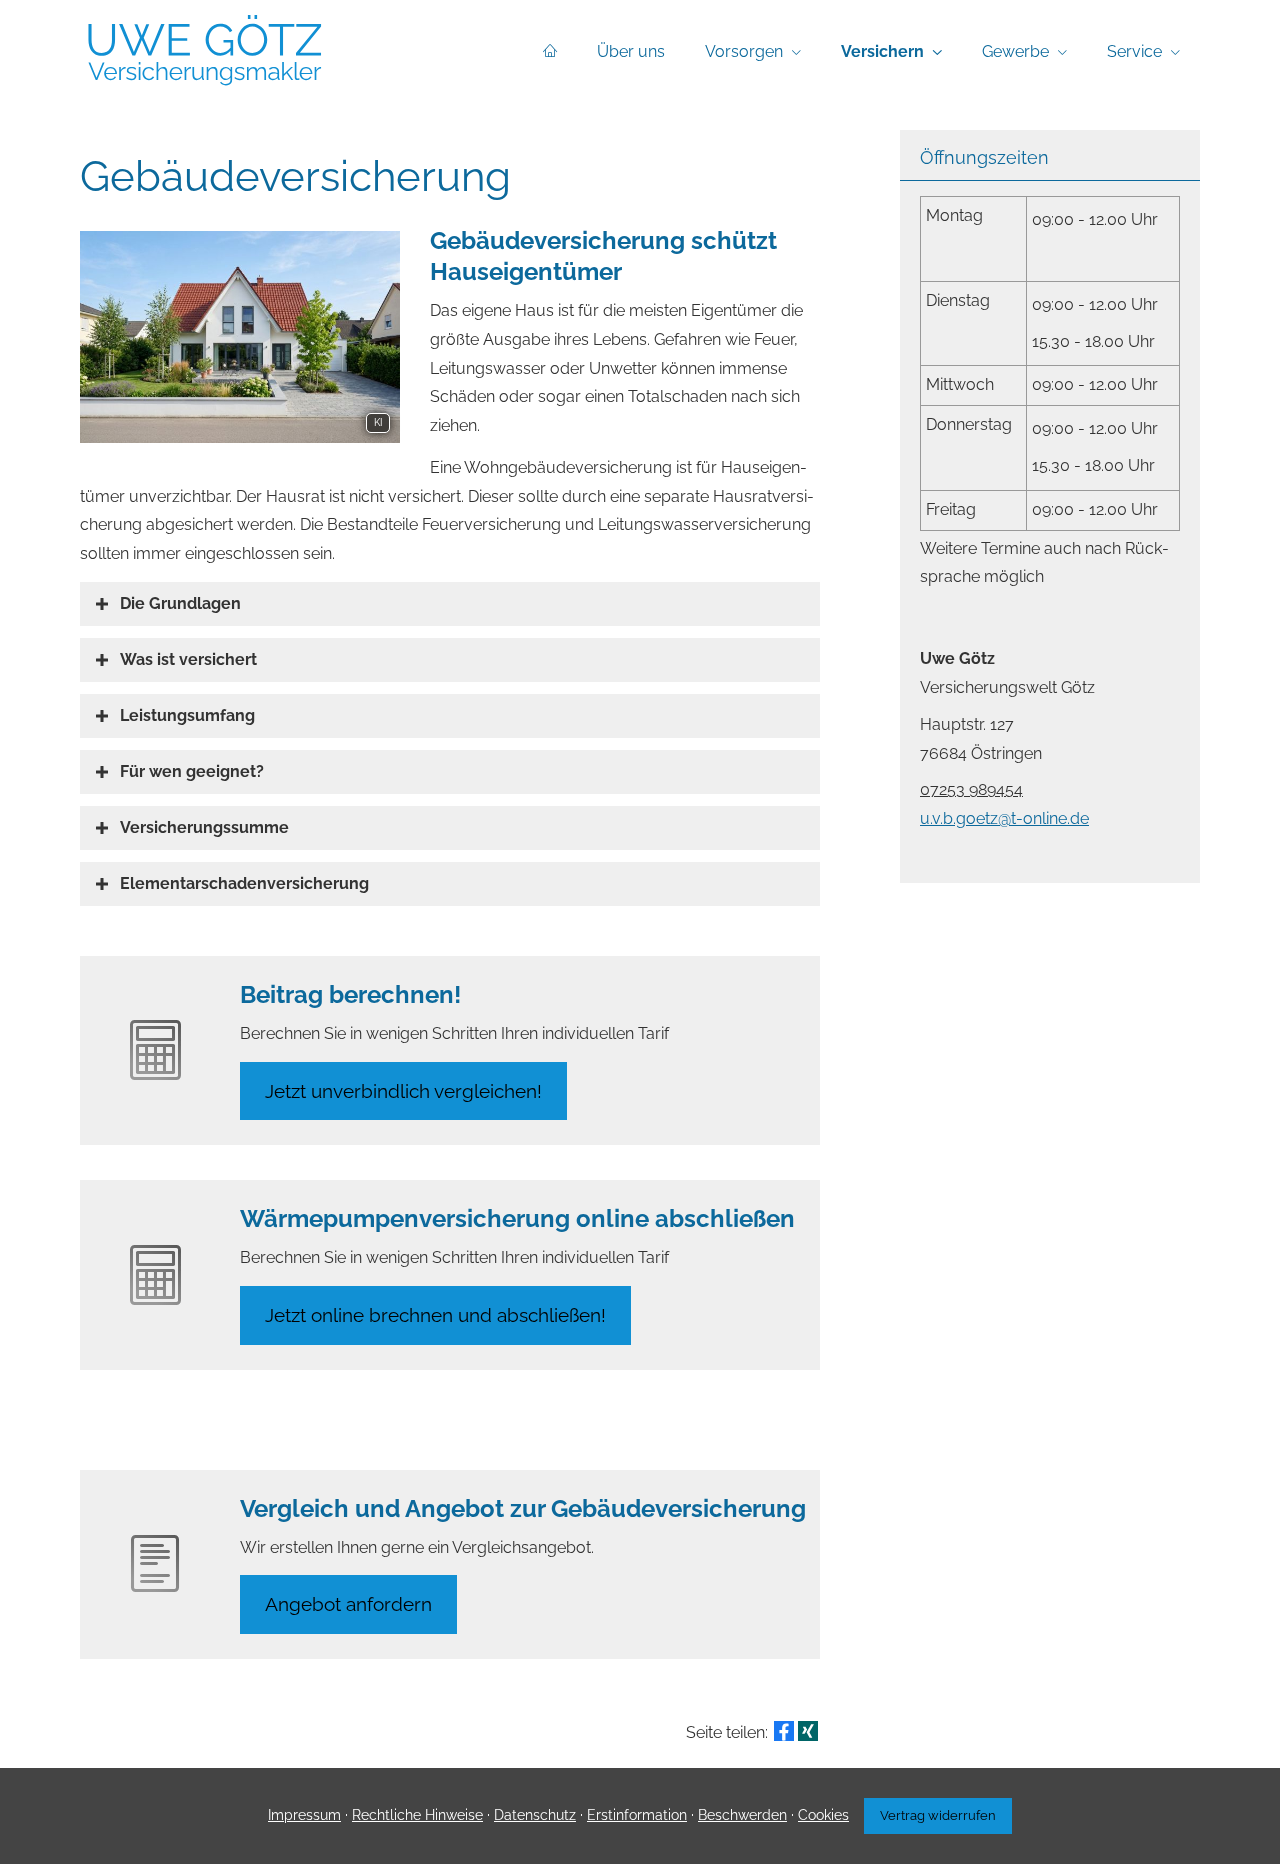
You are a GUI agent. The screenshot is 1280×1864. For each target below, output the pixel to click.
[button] (180, 603)
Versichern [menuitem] (882, 51)
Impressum (304, 1815)
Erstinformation (637, 1815)
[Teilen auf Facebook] (784, 1731)
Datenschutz (535, 1815)
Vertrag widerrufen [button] (938, 1815)
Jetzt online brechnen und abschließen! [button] (435, 1315)
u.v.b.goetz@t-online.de (1004, 818)
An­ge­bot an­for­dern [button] (348, 1604)
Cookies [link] (823, 1815)
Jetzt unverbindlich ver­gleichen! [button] (403, 1091)
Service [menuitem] (1134, 51)
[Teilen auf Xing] (808, 1731)
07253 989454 (971, 789)
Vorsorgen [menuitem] (744, 51)
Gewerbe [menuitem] (1015, 51)
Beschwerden (742, 1815)
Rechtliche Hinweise (417, 1815)
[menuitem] (550, 51)
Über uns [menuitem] (631, 51)
